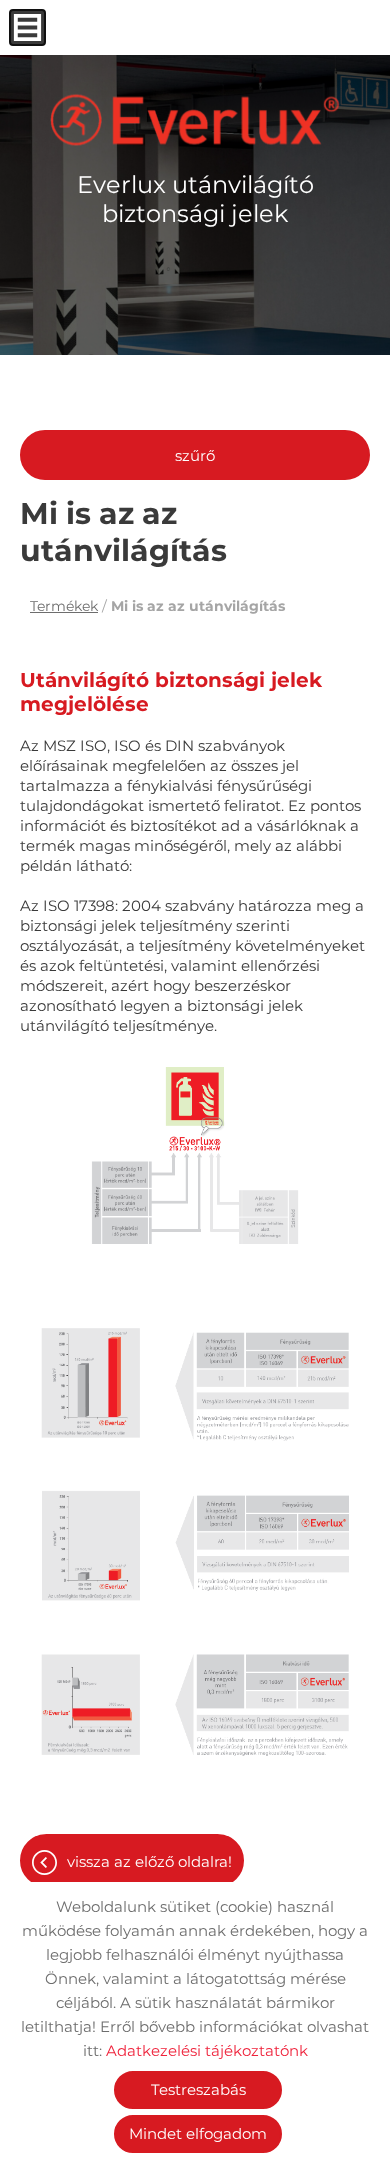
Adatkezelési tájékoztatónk (207, 2050)
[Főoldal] (195, 120)
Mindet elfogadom (198, 2133)
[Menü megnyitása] (27, 27)
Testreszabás (198, 2089)
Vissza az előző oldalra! (149, 1861)
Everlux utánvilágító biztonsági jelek (195, 199)
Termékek (64, 606)
